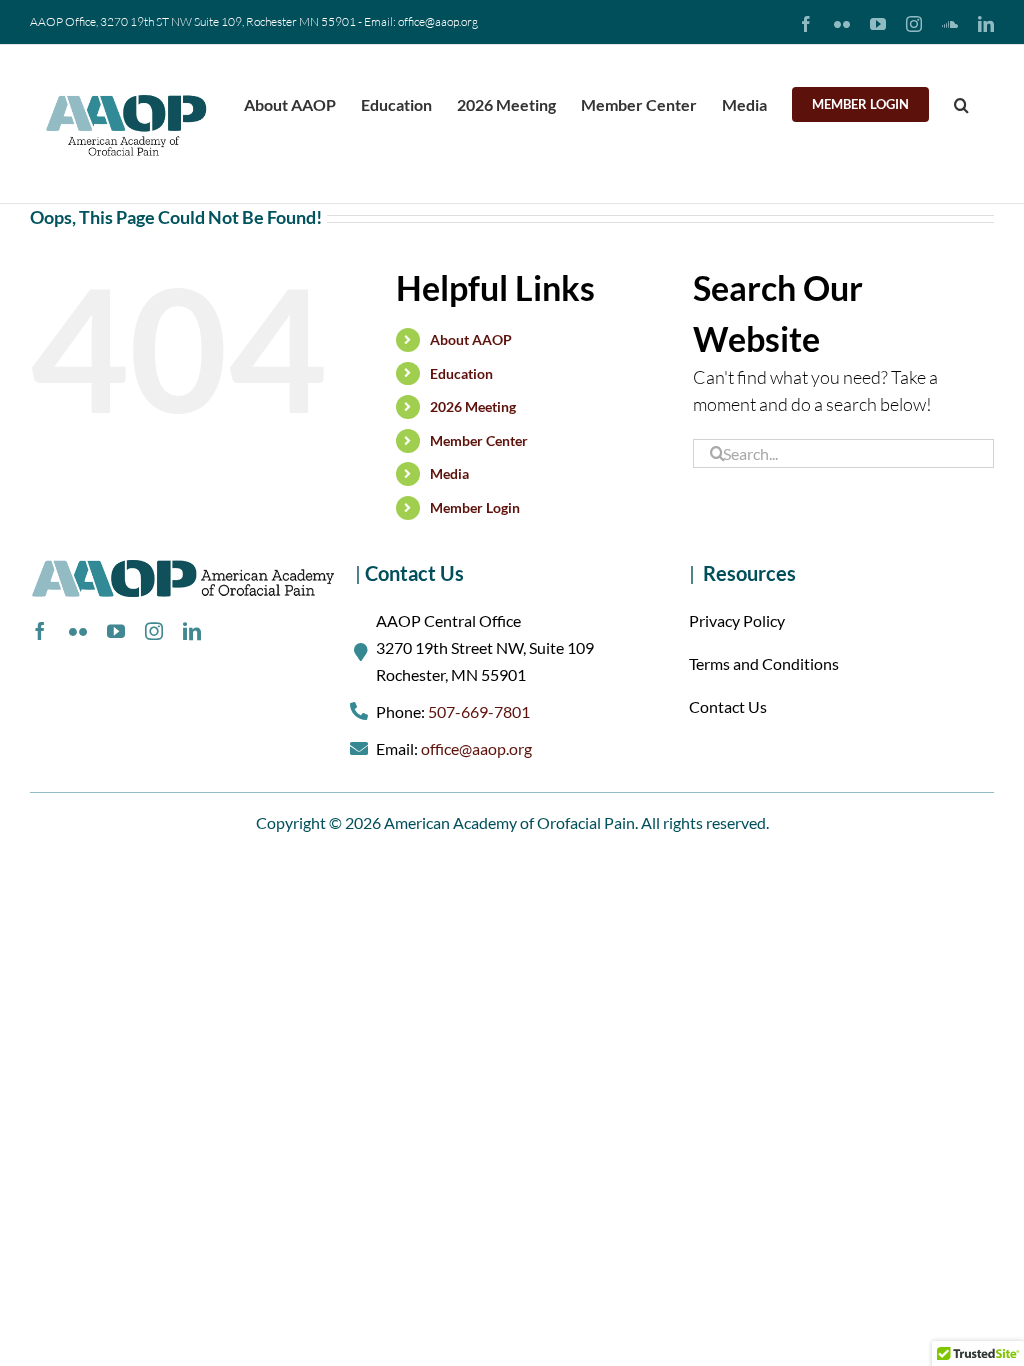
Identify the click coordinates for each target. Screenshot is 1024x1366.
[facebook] (40, 631)
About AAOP (471, 339)
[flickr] (78, 631)
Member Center (479, 440)
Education (461, 373)
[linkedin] (192, 631)
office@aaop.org (476, 748)
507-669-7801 (479, 711)
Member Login (475, 507)
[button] (961, 102)
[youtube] (116, 631)
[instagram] (154, 631)
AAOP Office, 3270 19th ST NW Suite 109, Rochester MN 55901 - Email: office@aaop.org (254, 21)
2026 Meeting (473, 406)
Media (449, 473)
